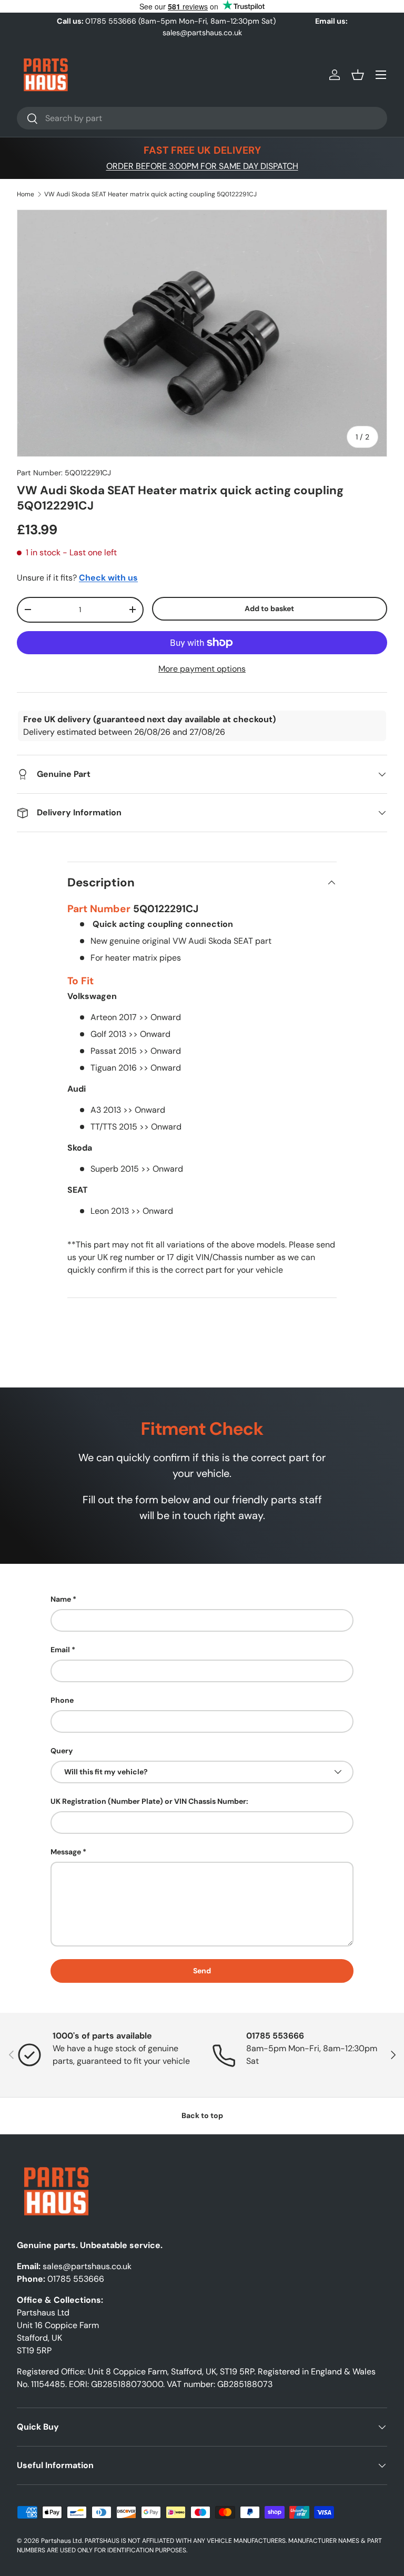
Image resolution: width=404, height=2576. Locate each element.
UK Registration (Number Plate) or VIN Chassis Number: (149, 1801)
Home (26, 194)
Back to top (202, 2115)
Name (61, 1599)
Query (62, 1751)
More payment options (202, 669)
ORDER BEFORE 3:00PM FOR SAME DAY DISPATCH (202, 166)
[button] (358, 75)
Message (66, 1852)
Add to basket (269, 608)
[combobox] (202, 118)
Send (202, 1971)
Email (60, 1650)
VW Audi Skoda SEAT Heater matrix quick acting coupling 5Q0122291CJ (150, 194)
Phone (62, 1700)
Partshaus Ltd (62, 2541)
